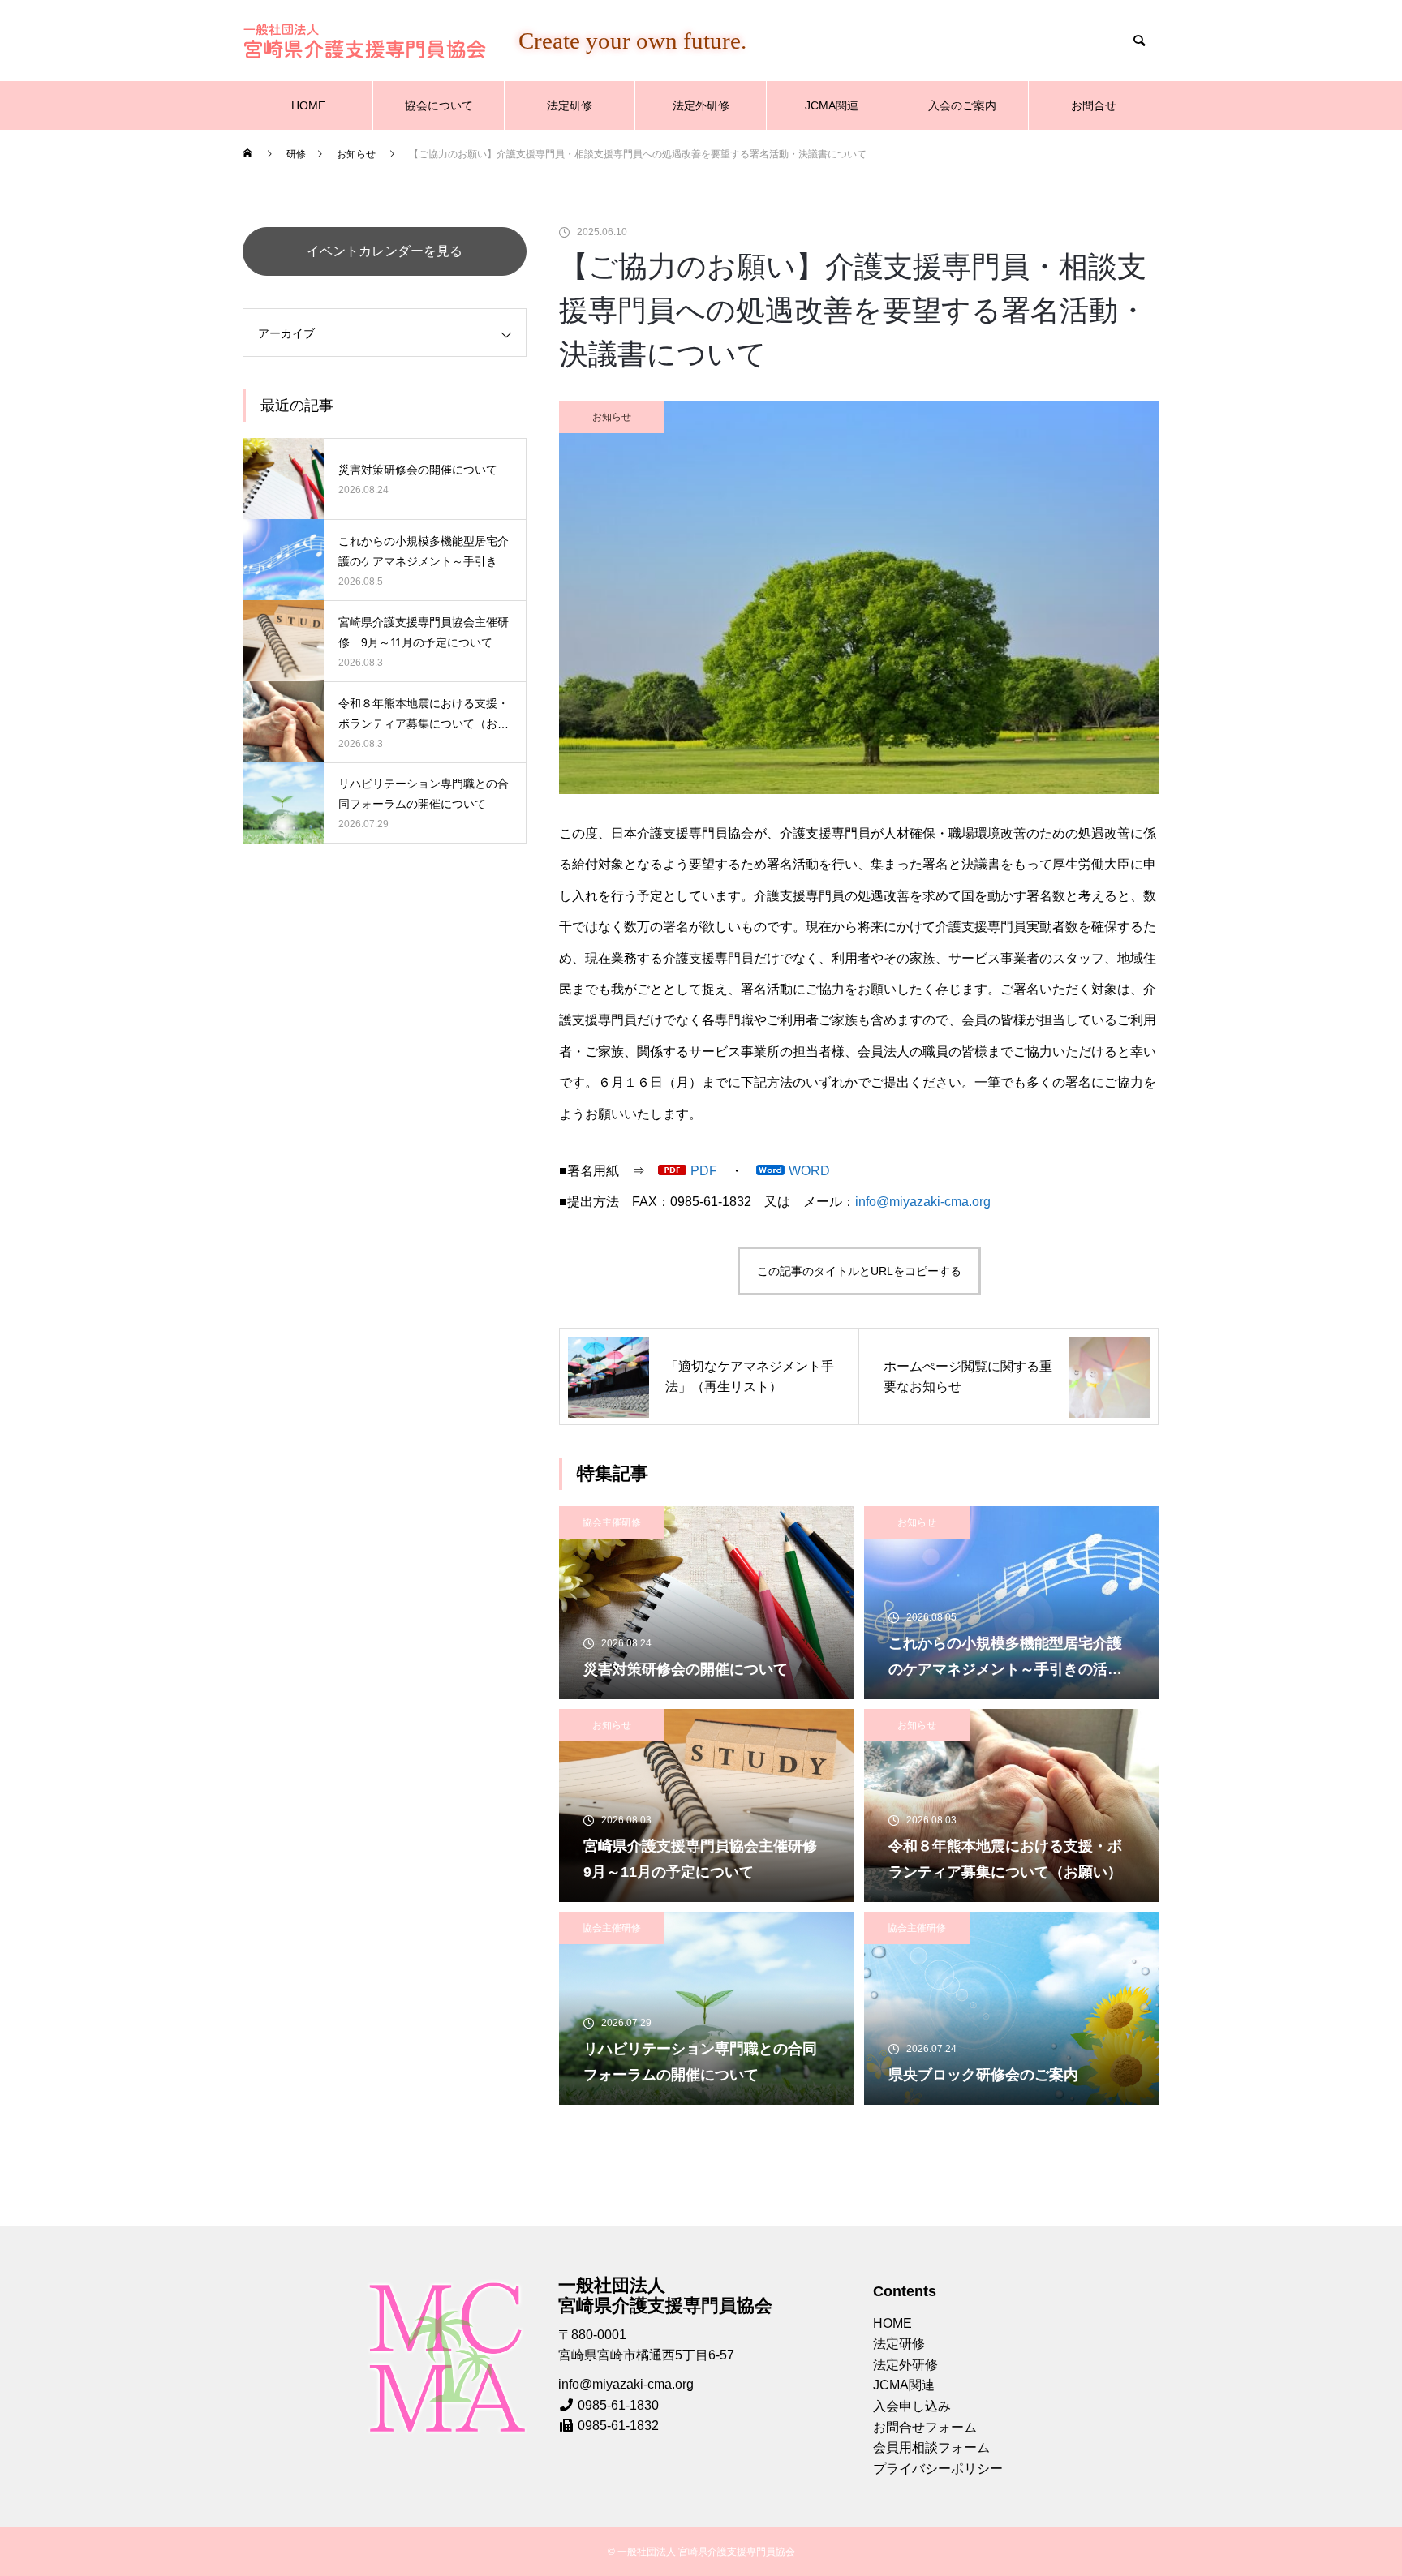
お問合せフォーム (925, 2427)
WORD (809, 1171)
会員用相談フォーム (931, 2447)
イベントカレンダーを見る (385, 251)
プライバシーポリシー (938, 2469)
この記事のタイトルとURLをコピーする (859, 1271)
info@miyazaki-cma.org (923, 1202)
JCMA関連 (832, 105)
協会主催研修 (612, 1522)
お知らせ (612, 417)
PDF (704, 1171)
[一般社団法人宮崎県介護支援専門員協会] (364, 41)
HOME (308, 105)
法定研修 (570, 105)
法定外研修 (701, 105)
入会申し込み (912, 2406)
